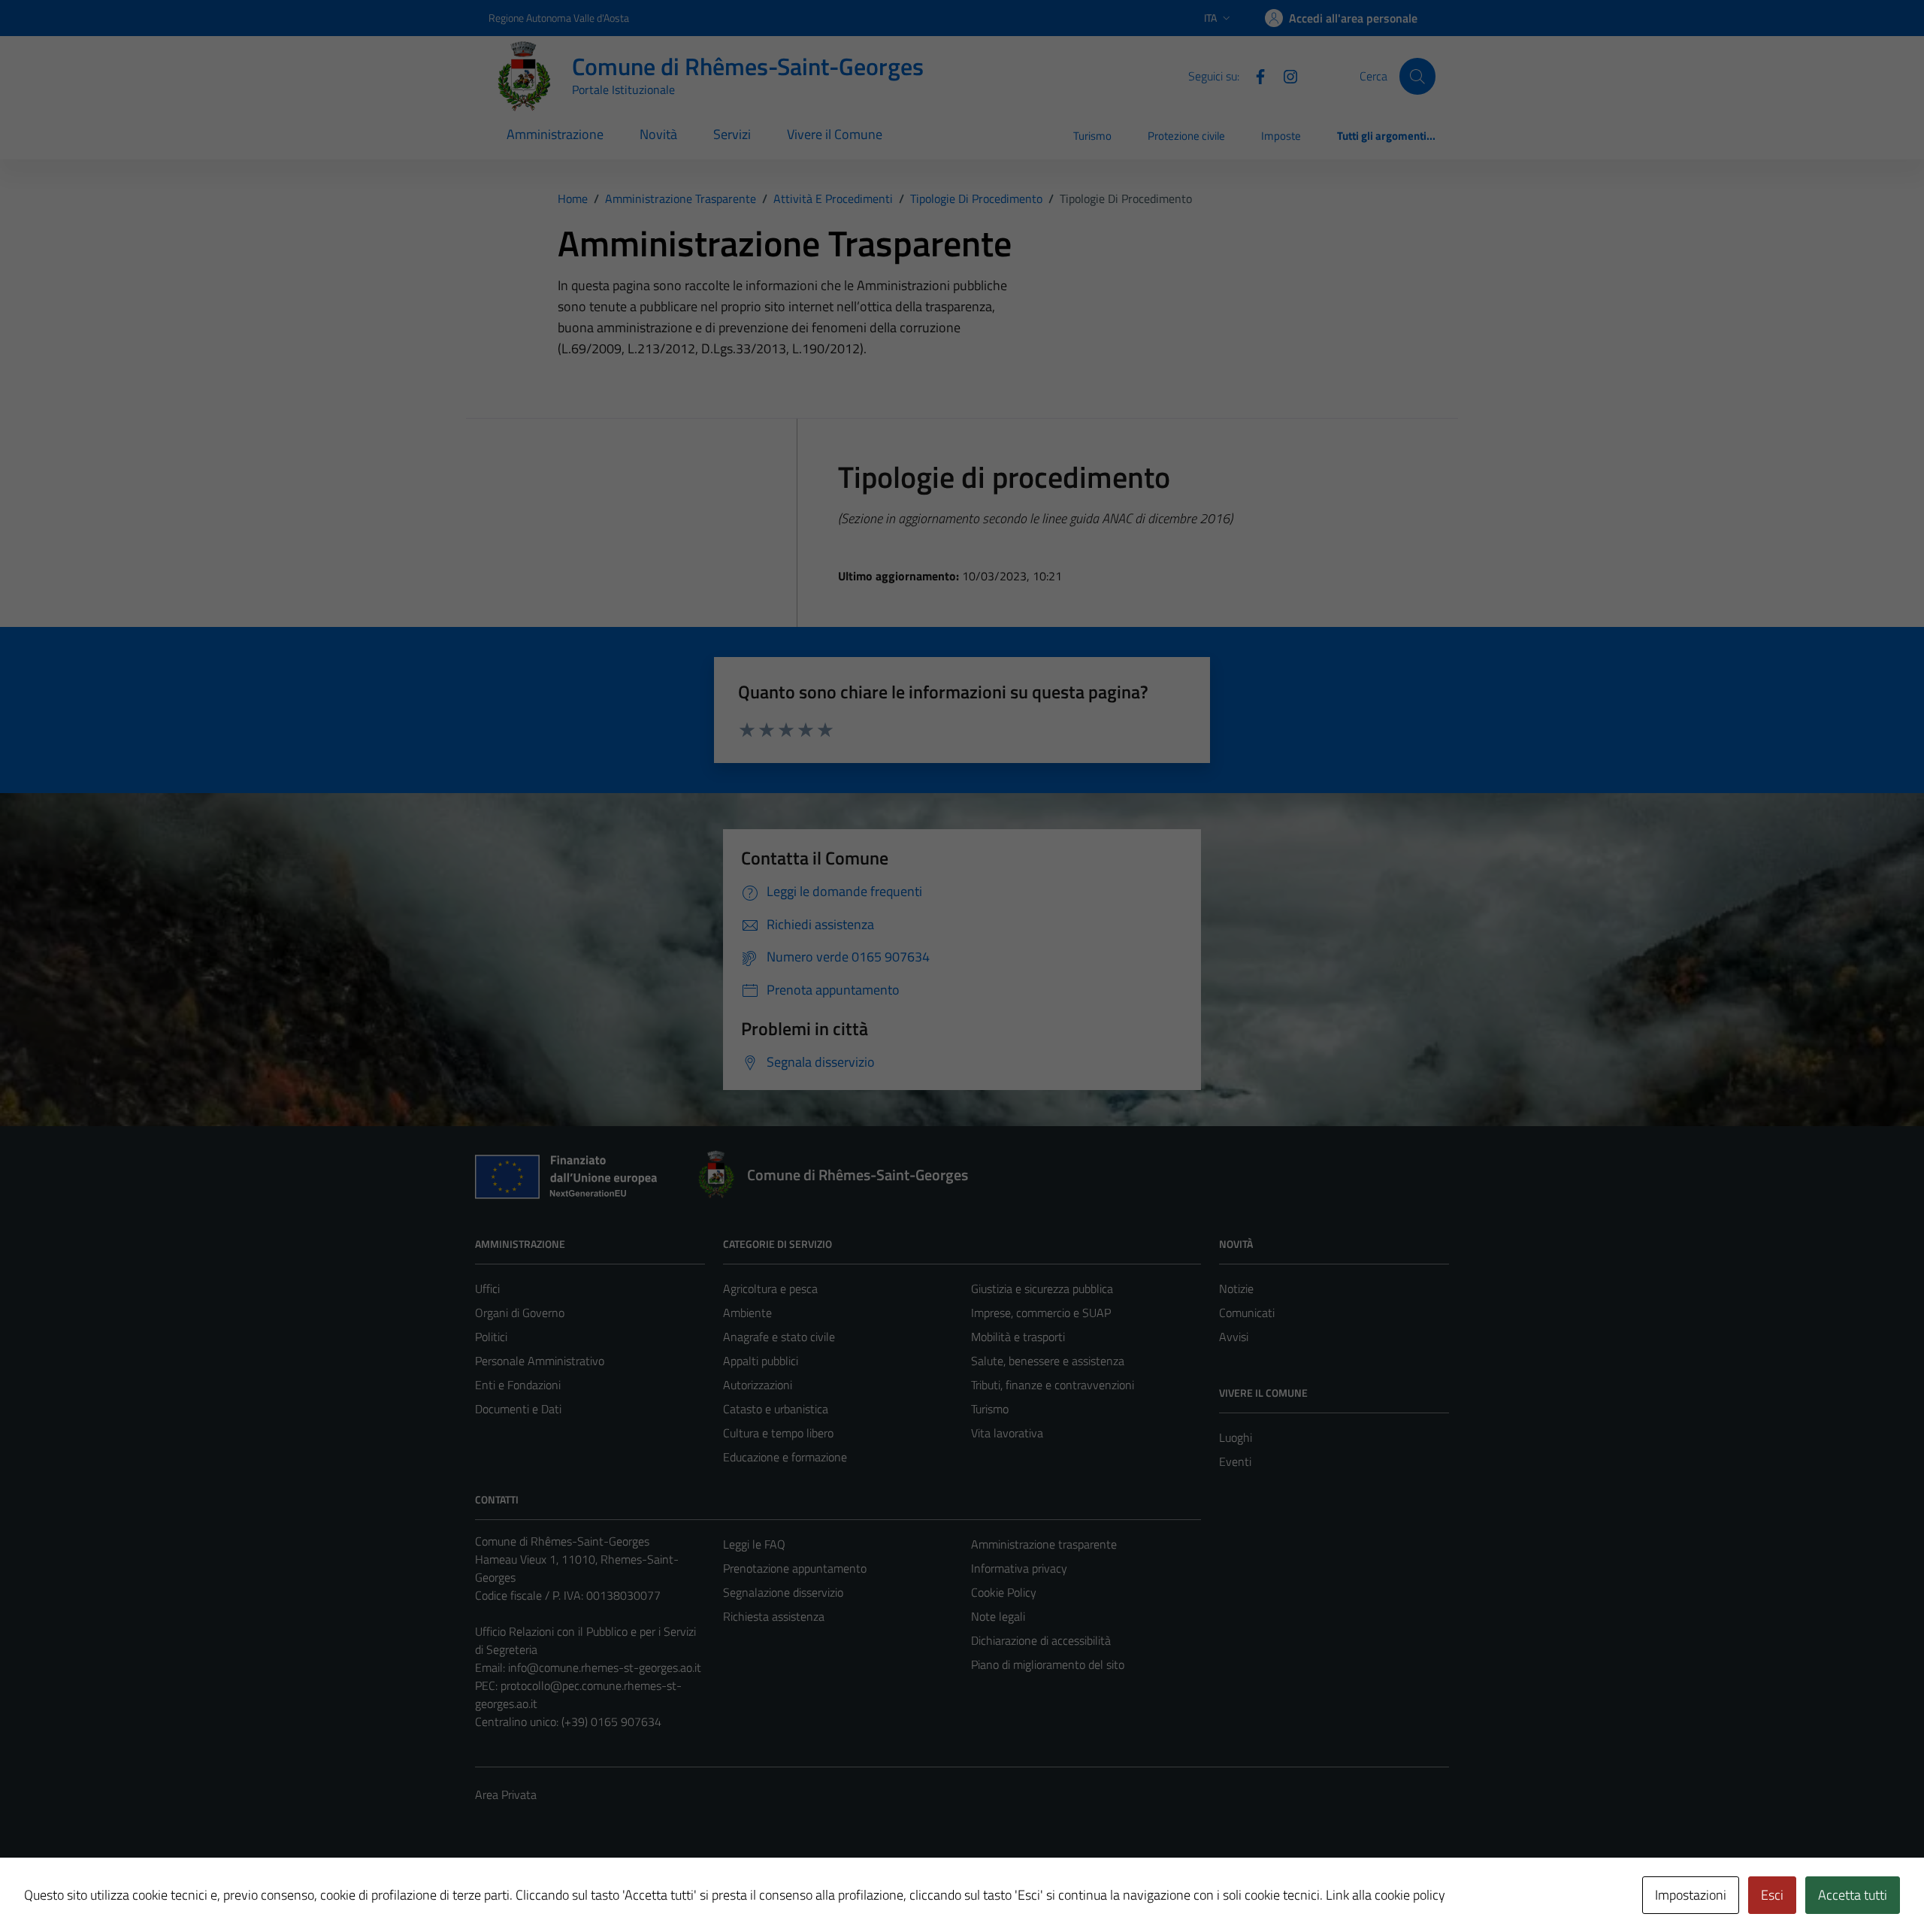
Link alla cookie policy (1386, 1895)
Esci (1772, 1895)
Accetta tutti (1853, 1895)
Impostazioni (1691, 1895)
